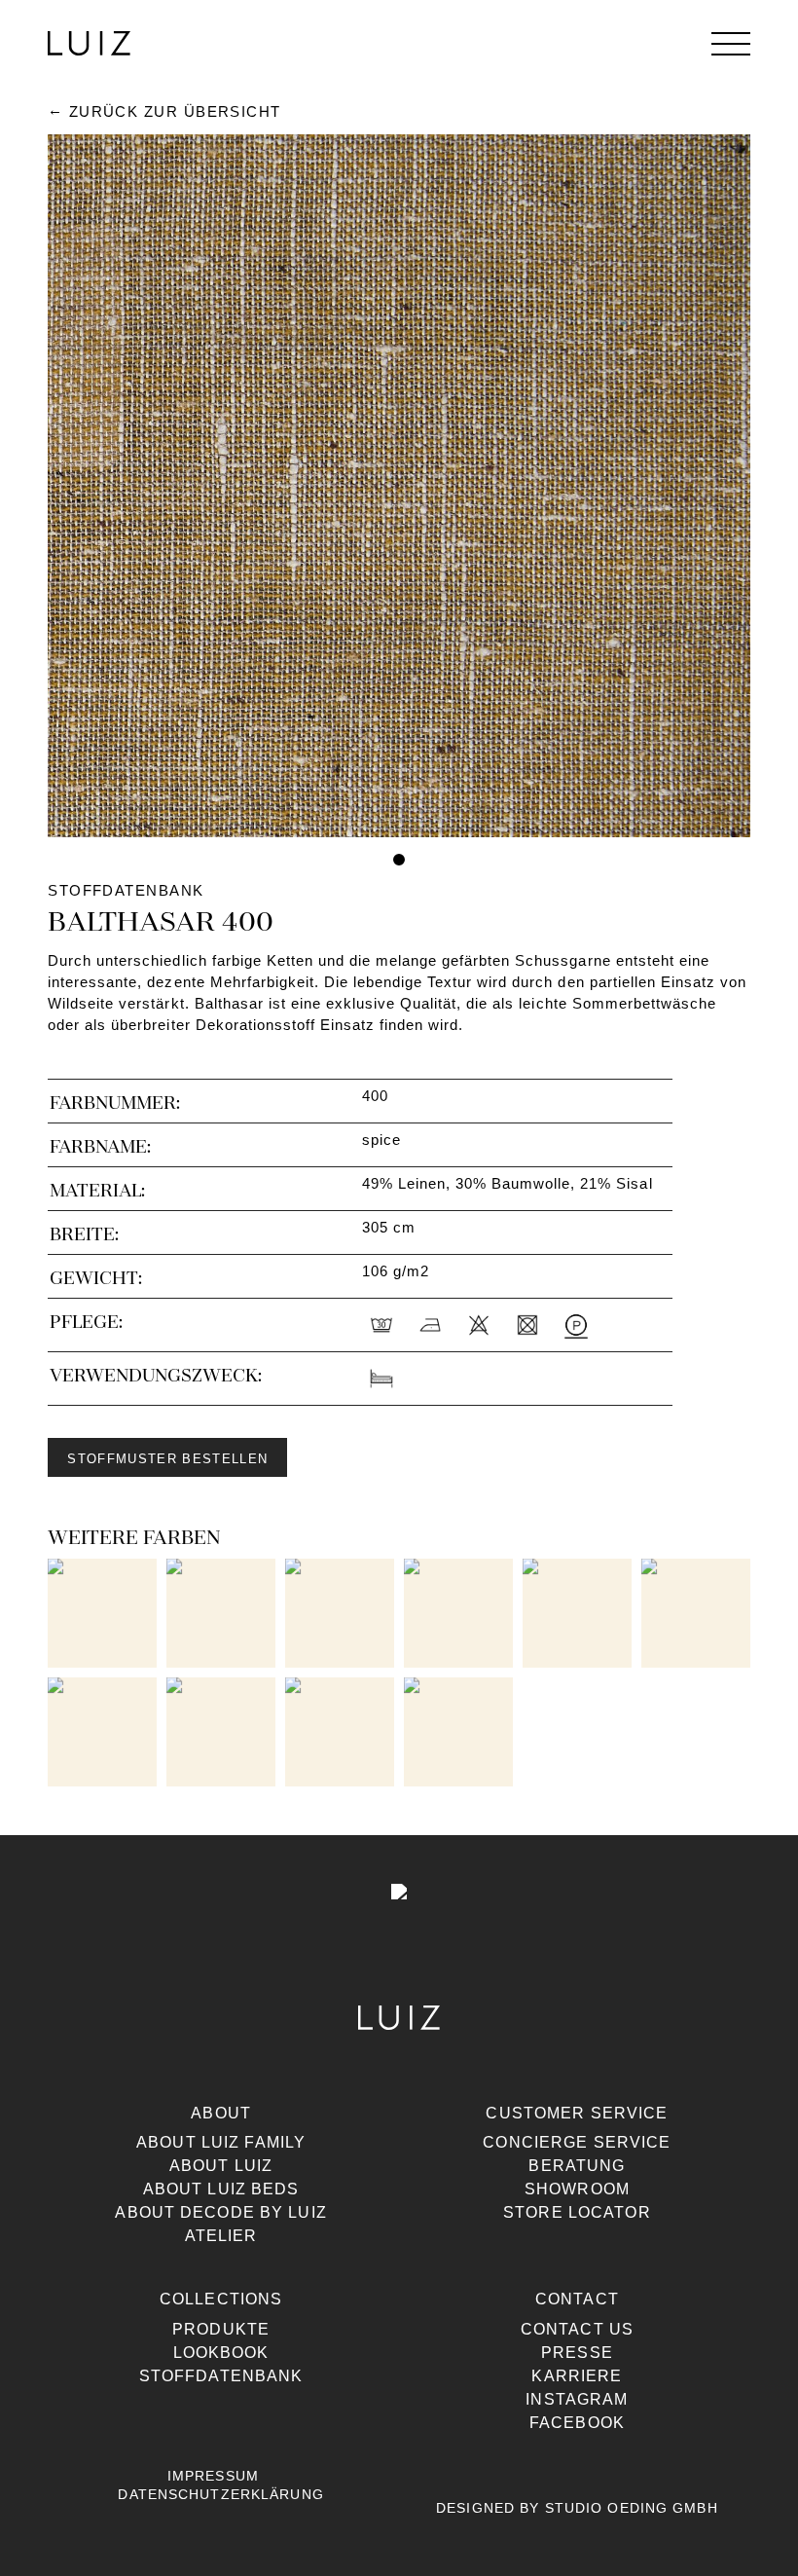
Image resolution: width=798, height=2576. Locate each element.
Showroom (577, 2189)
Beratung (577, 2166)
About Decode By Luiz (220, 2212)
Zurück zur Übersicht (175, 112)
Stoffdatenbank (221, 2376)
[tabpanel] (399, 486)
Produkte (221, 2329)
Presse (577, 2353)
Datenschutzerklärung (220, 2494)
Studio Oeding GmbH (632, 2508)
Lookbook (221, 2353)
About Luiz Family (221, 2142)
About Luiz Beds (221, 2189)
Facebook (577, 2423)
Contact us (577, 2329)
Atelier (221, 2236)
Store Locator (577, 2212)
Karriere (577, 2376)
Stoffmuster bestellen (167, 1459)
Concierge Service (577, 2142)
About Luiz (221, 2166)
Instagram (577, 2399)
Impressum (213, 2476)
